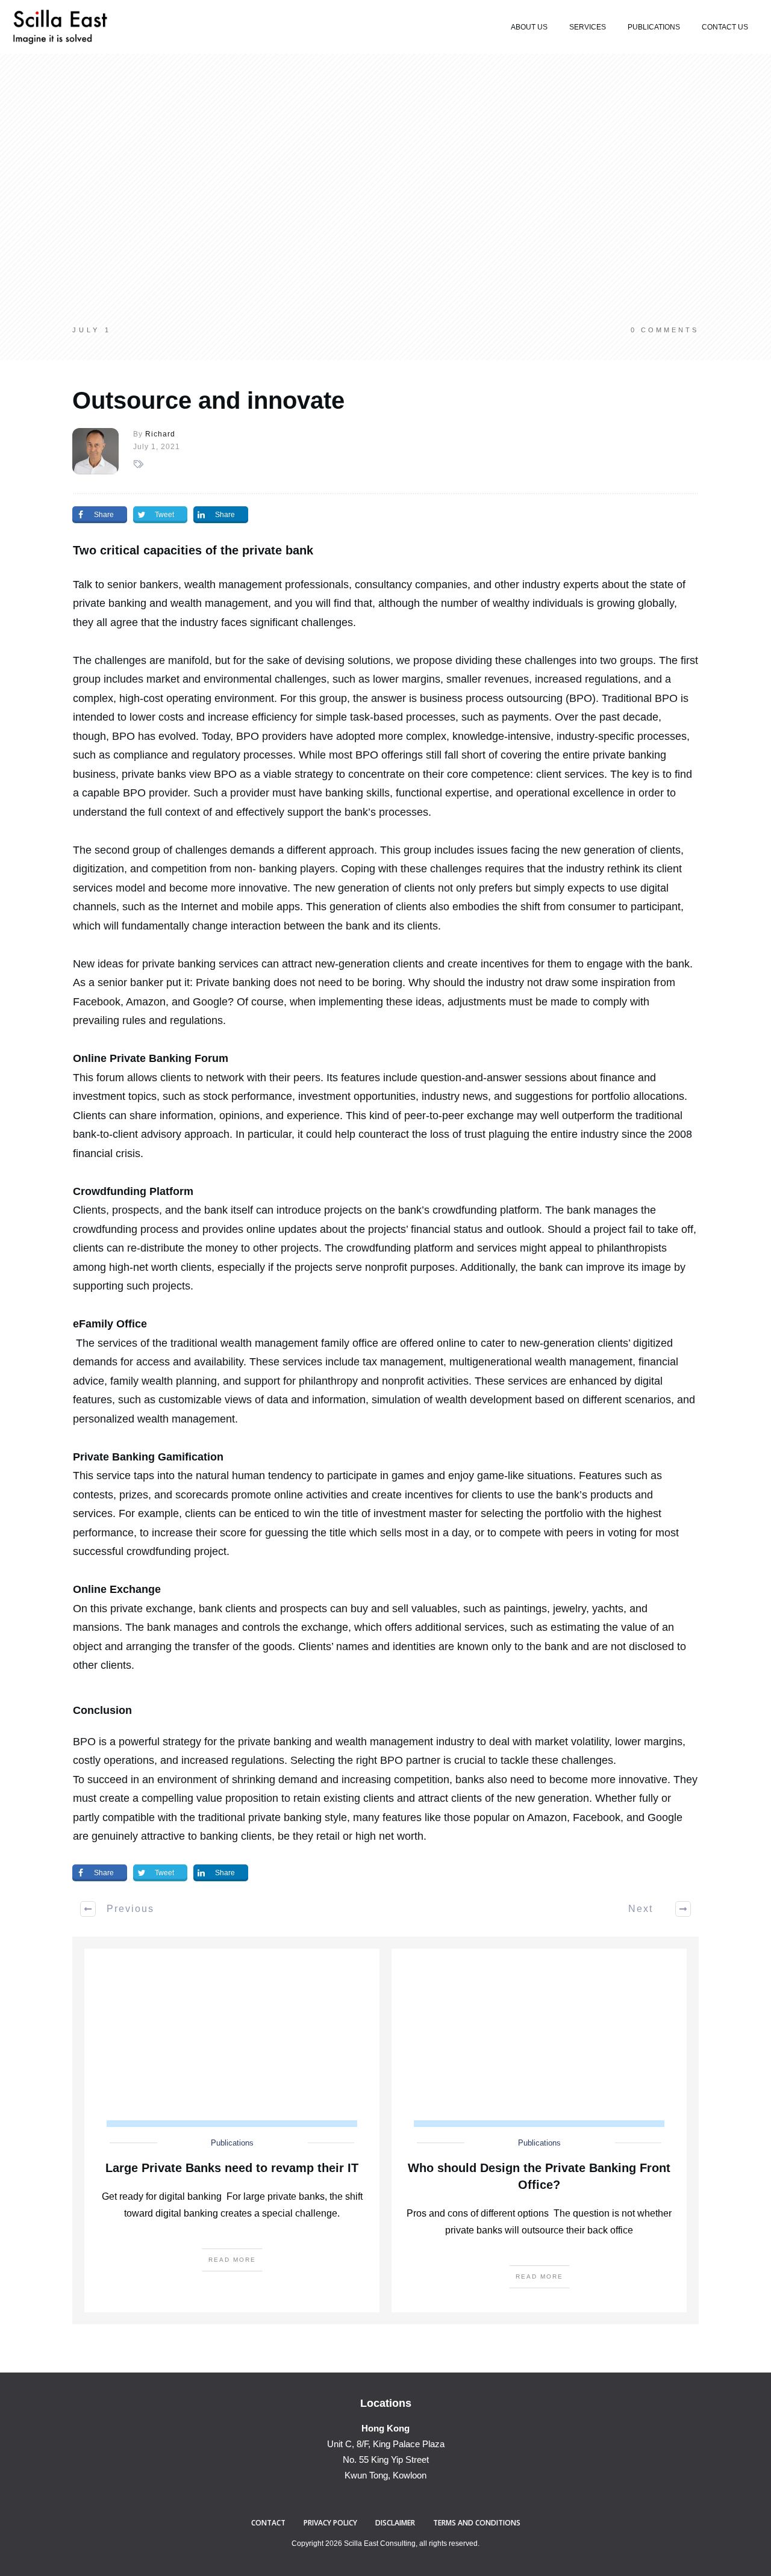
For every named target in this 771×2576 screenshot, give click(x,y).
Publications (232, 2143)
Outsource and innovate (208, 400)
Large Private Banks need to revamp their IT (232, 2168)
